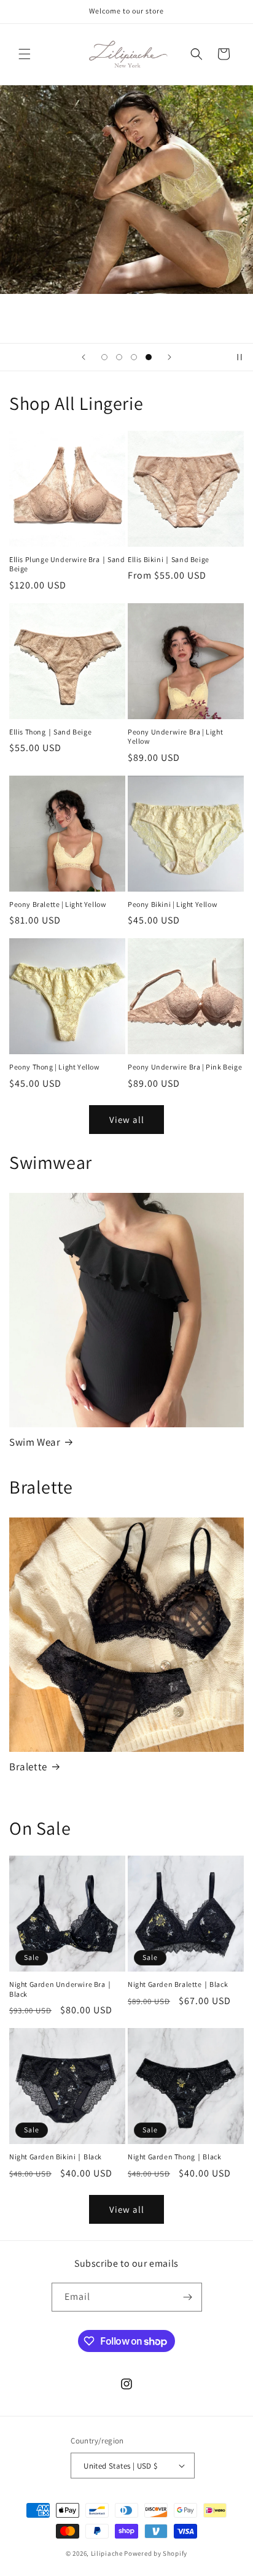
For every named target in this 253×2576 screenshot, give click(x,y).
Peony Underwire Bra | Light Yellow (175, 737)
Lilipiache (107, 2553)
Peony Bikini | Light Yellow (173, 904)
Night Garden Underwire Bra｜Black (61, 1989)
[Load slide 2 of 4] (119, 357)
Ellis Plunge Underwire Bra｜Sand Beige (67, 564)
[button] (25, 54)
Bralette (28, 1767)
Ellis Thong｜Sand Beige (50, 732)
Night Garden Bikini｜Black (56, 2157)
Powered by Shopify (156, 2553)
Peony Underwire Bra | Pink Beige (185, 1067)
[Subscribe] (188, 2297)
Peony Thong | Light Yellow (55, 1067)
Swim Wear (35, 1442)
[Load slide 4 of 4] (149, 357)
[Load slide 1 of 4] (104, 357)
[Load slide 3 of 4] (134, 357)
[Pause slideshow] (239, 357)
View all (127, 1120)
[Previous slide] (84, 357)
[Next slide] (169, 357)
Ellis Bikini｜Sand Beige (169, 559)
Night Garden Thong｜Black (174, 2157)
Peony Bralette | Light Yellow (58, 904)
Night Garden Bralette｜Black (178, 1984)
